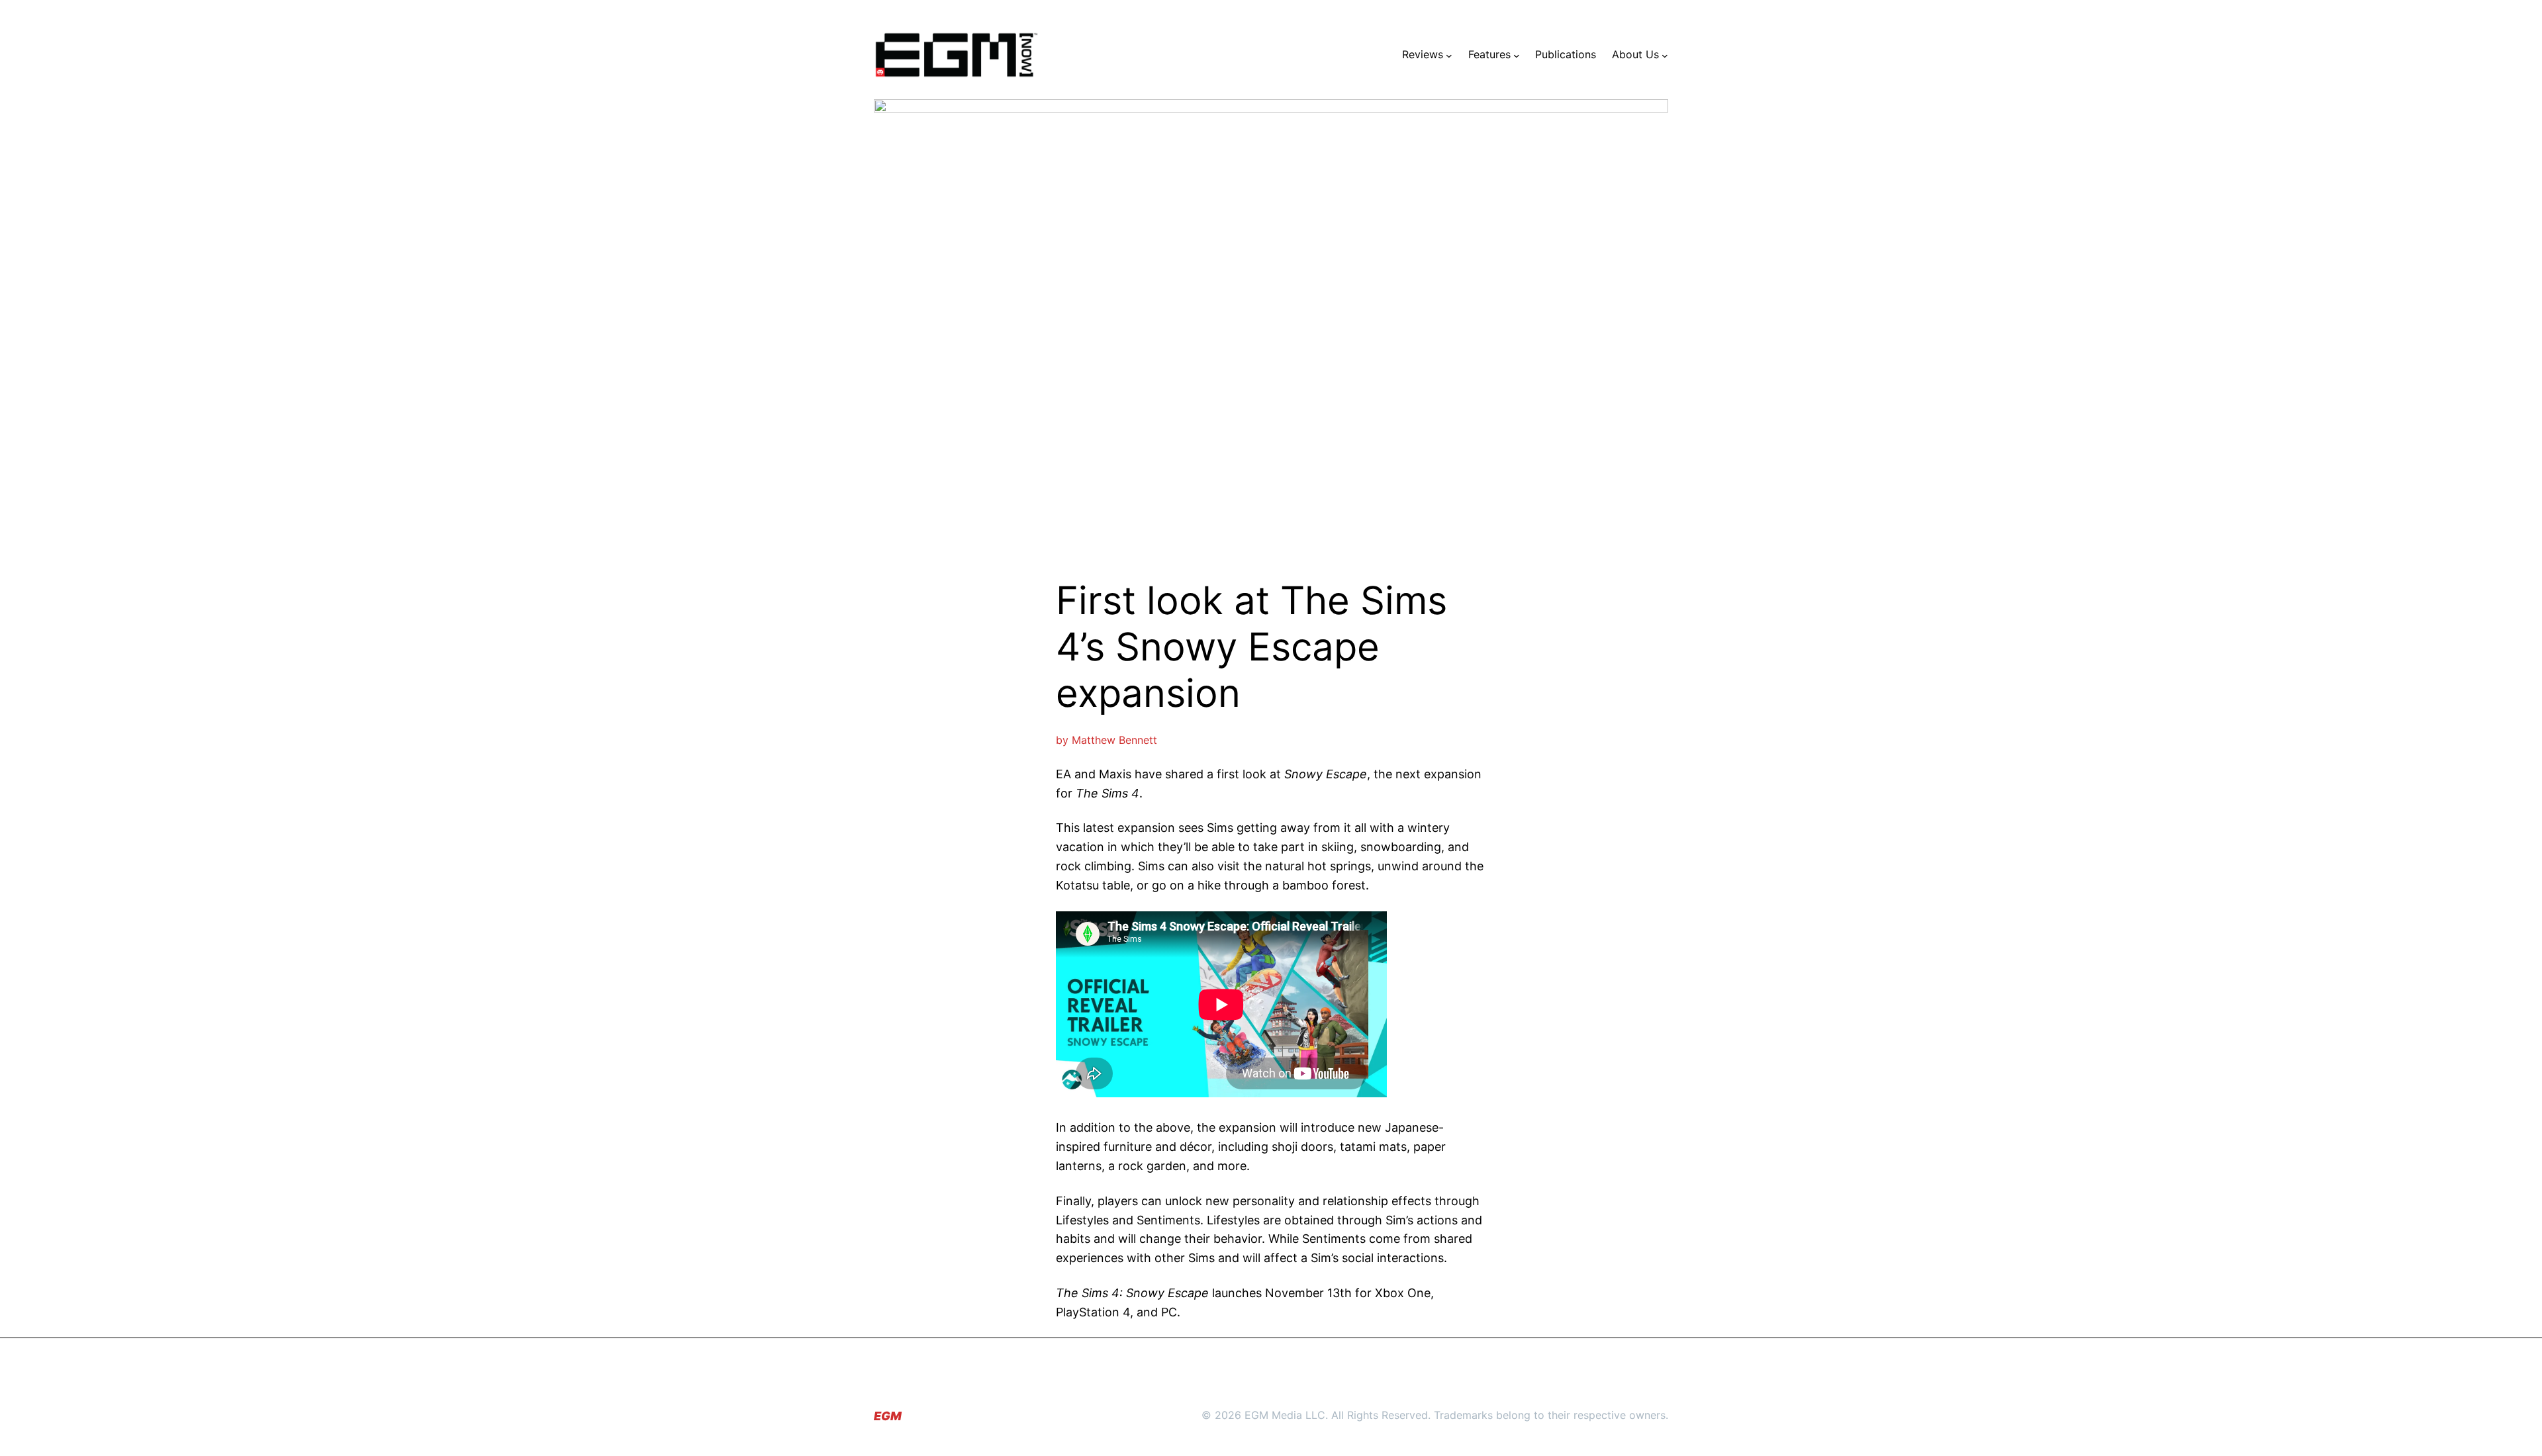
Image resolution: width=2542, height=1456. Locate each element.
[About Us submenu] (1665, 55)
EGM (888, 1416)
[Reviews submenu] (1449, 55)
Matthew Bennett (1114, 740)
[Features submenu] (1517, 55)
